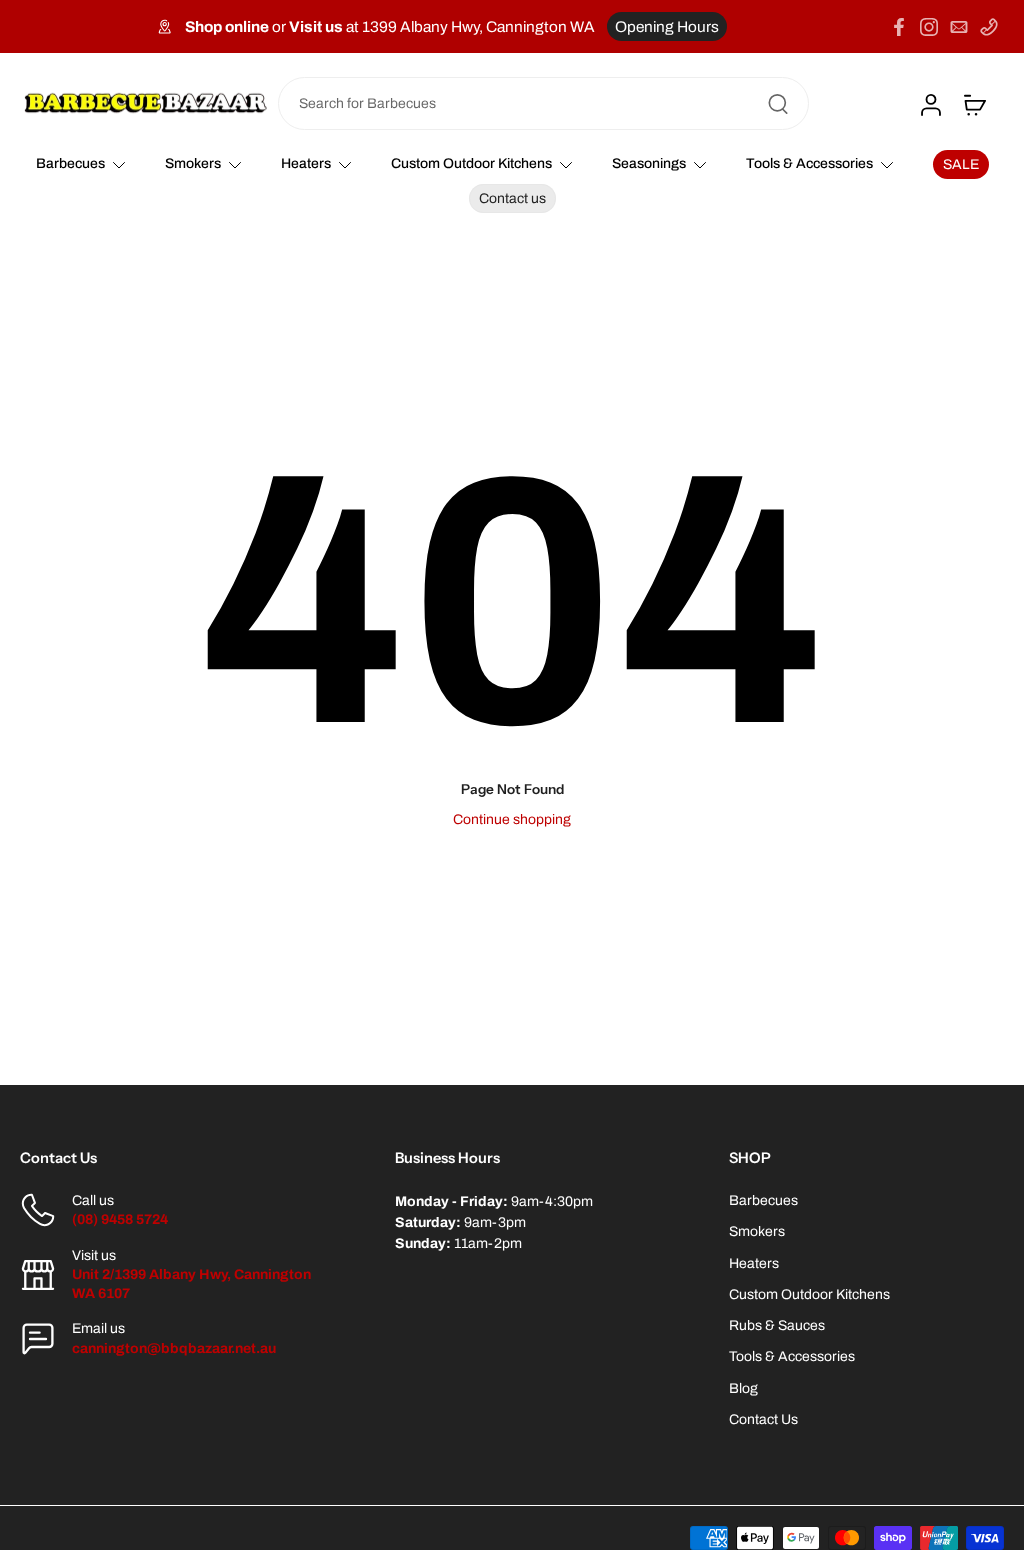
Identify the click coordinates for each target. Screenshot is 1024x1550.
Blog (743, 1388)
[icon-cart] (974, 104)
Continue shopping (512, 819)
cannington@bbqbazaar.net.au (174, 1348)
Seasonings (649, 163)
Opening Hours (667, 26)
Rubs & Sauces (777, 1325)
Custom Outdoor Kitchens (471, 163)
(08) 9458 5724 (120, 1219)
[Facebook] (899, 27)
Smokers (193, 163)
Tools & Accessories (809, 163)
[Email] (959, 27)
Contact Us (763, 1419)
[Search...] (778, 104)
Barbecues (70, 163)
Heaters (306, 163)
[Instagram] (929, 27)
